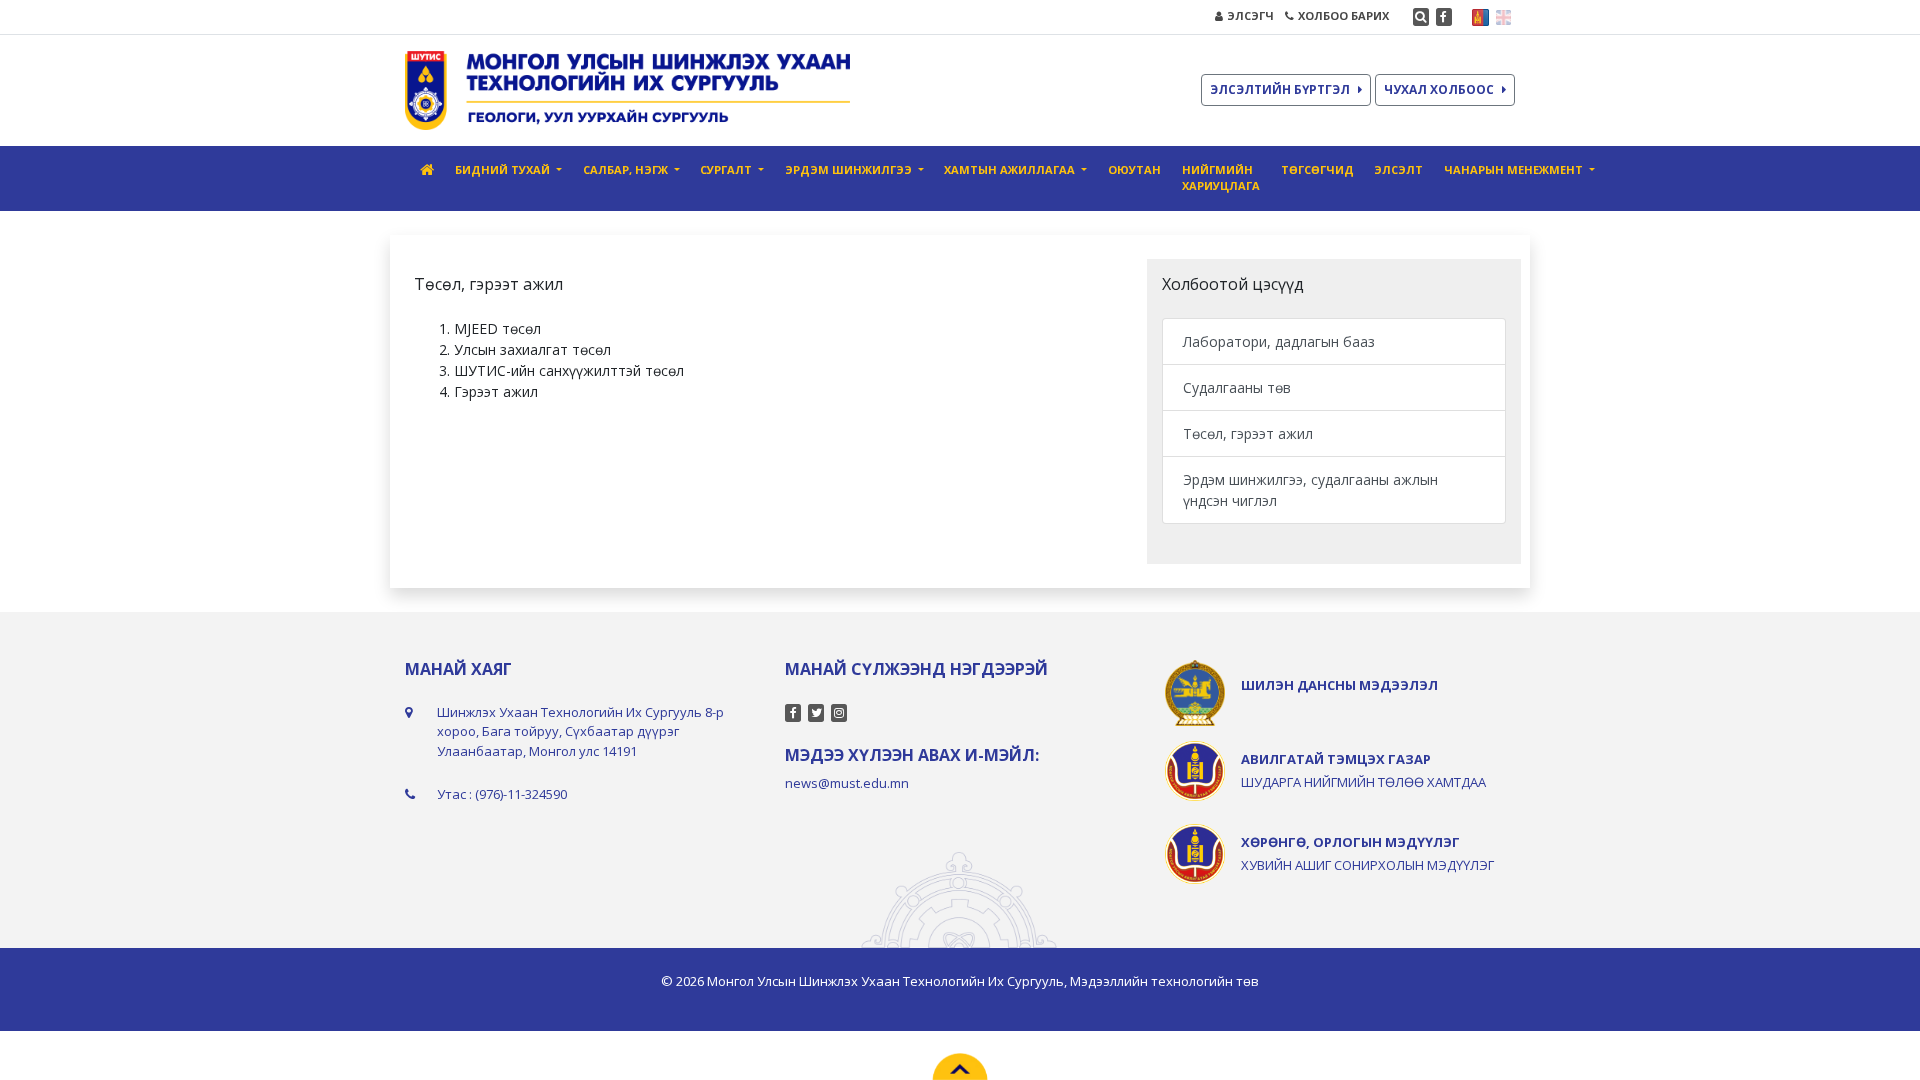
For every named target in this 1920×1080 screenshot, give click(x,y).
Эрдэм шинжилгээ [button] (850, 169)
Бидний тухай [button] (504, 169)
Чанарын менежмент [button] (1515, 169)
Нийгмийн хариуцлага (1221, 178)
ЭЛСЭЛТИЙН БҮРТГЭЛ (1280, 89)
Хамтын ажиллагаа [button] (1011, 169)
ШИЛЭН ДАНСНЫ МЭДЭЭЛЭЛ (1339, 685)
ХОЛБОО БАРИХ (1343, 15)
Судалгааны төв (1237, 387)
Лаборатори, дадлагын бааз (1279, 341)
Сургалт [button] (727, 169)
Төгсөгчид (1317, 169)
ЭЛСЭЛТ (1398, 169)
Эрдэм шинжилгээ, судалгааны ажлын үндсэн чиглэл (1310, 490)
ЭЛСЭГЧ (1250, 15)
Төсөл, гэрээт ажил (1248, 433)
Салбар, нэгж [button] (627, 169)
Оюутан (1134, 169)
